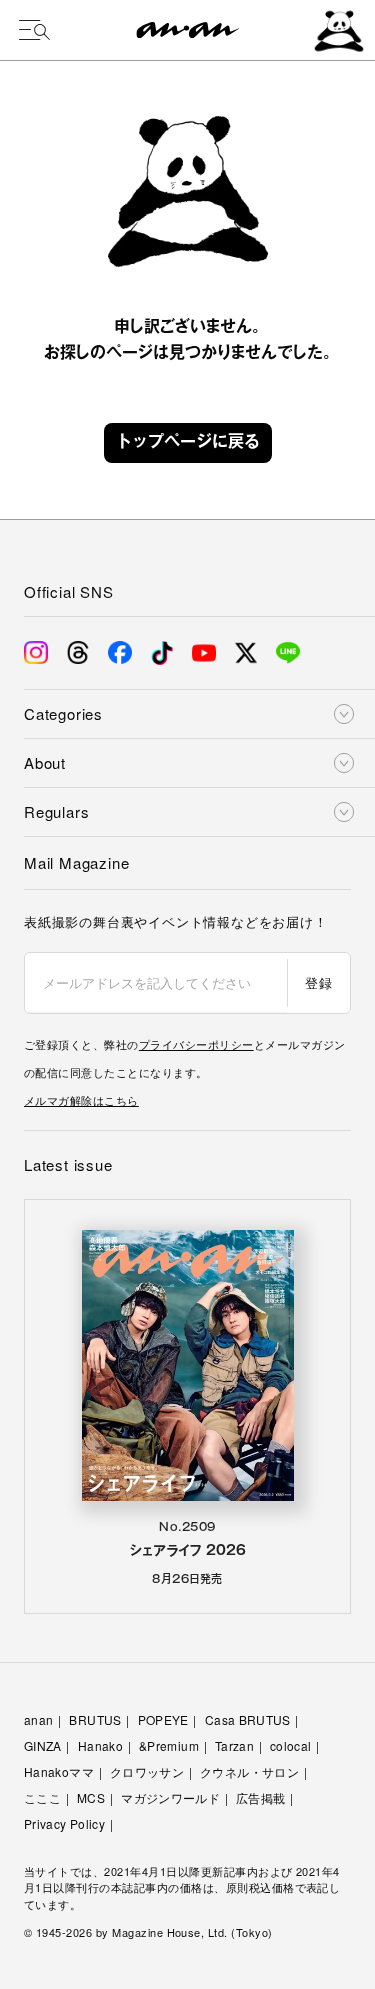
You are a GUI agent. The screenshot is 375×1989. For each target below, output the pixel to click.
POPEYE (163, 1719)
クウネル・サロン (249, 1771)
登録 (318, 982)
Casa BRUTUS (248, 1719)
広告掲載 (260, 1797)
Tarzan (234, 1745)
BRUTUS (95, 1719)
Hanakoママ (59, 1771)
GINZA (43, 1745)
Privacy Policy (64, 1823)
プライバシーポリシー (196, 1044)
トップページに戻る (188, 443)
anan (38, 1719)
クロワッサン (147, 1771)
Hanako (100, 1745)
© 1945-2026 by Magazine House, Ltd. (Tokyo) (148, 1932)
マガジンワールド (170, 1797)
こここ (42, 1797)
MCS (91, 1797)
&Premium (169, 1745)
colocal (291, 1745)
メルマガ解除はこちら (81, 1100)
